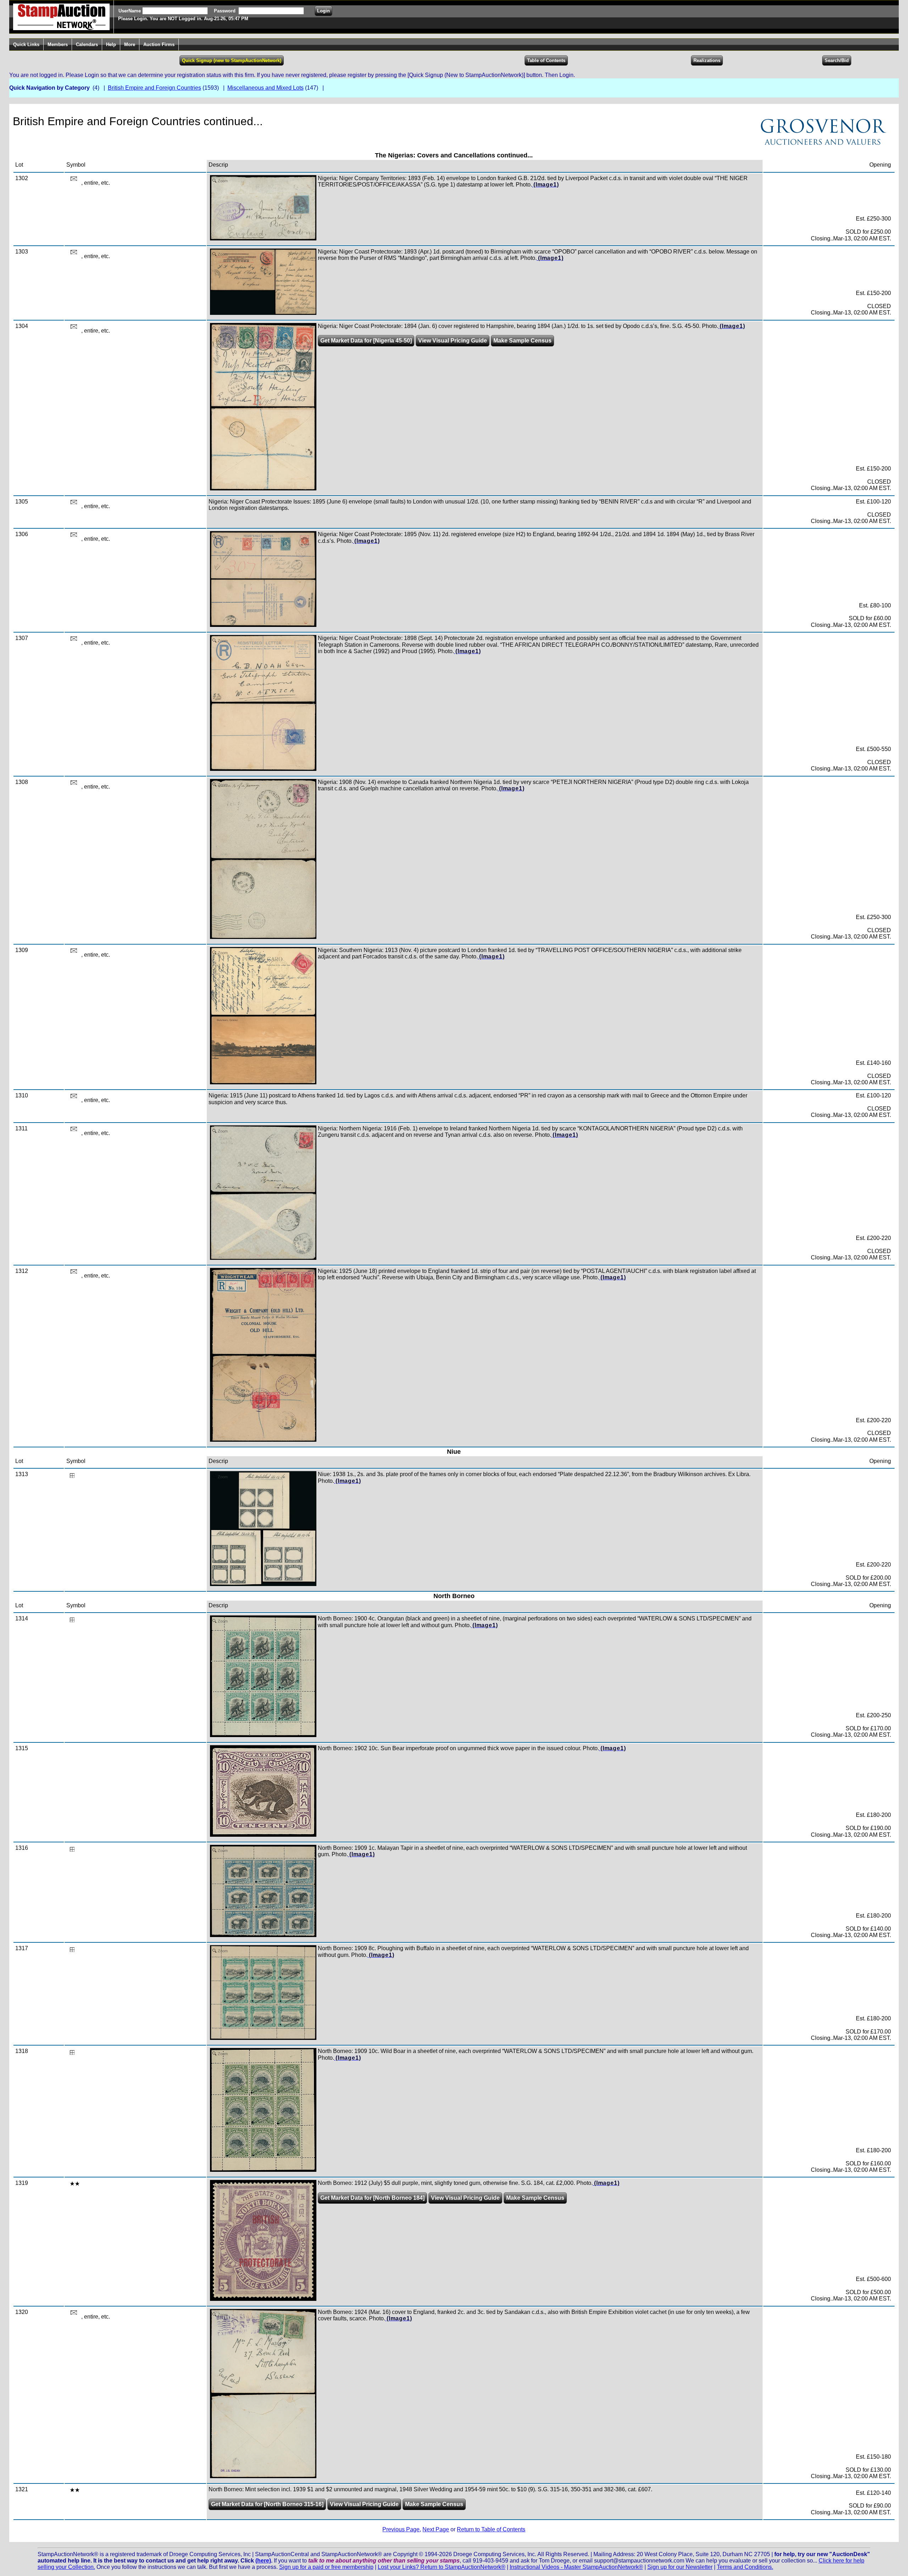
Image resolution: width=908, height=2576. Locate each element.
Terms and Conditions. (745, 2567)
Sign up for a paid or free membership (326, 2567)
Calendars (87, 44)
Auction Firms (159, 44)
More (130, 44)
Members (58, 44)
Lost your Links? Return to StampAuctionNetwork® (442, 2567)
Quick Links (26, 44)
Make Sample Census (522, 341)
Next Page (436, 2529)
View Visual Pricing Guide (453, 341)
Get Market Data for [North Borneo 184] (372, 2198)
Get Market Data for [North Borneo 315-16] (267, 2504)
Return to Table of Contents (491, 2529)
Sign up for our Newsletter (680, 2567)
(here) (263, 2561)
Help (111, 44)
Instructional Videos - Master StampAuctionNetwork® (576, 2567)
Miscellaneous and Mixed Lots (265, 88)
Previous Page (401, 2529)
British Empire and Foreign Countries (154, 88)
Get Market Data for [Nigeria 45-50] (366, 341)
